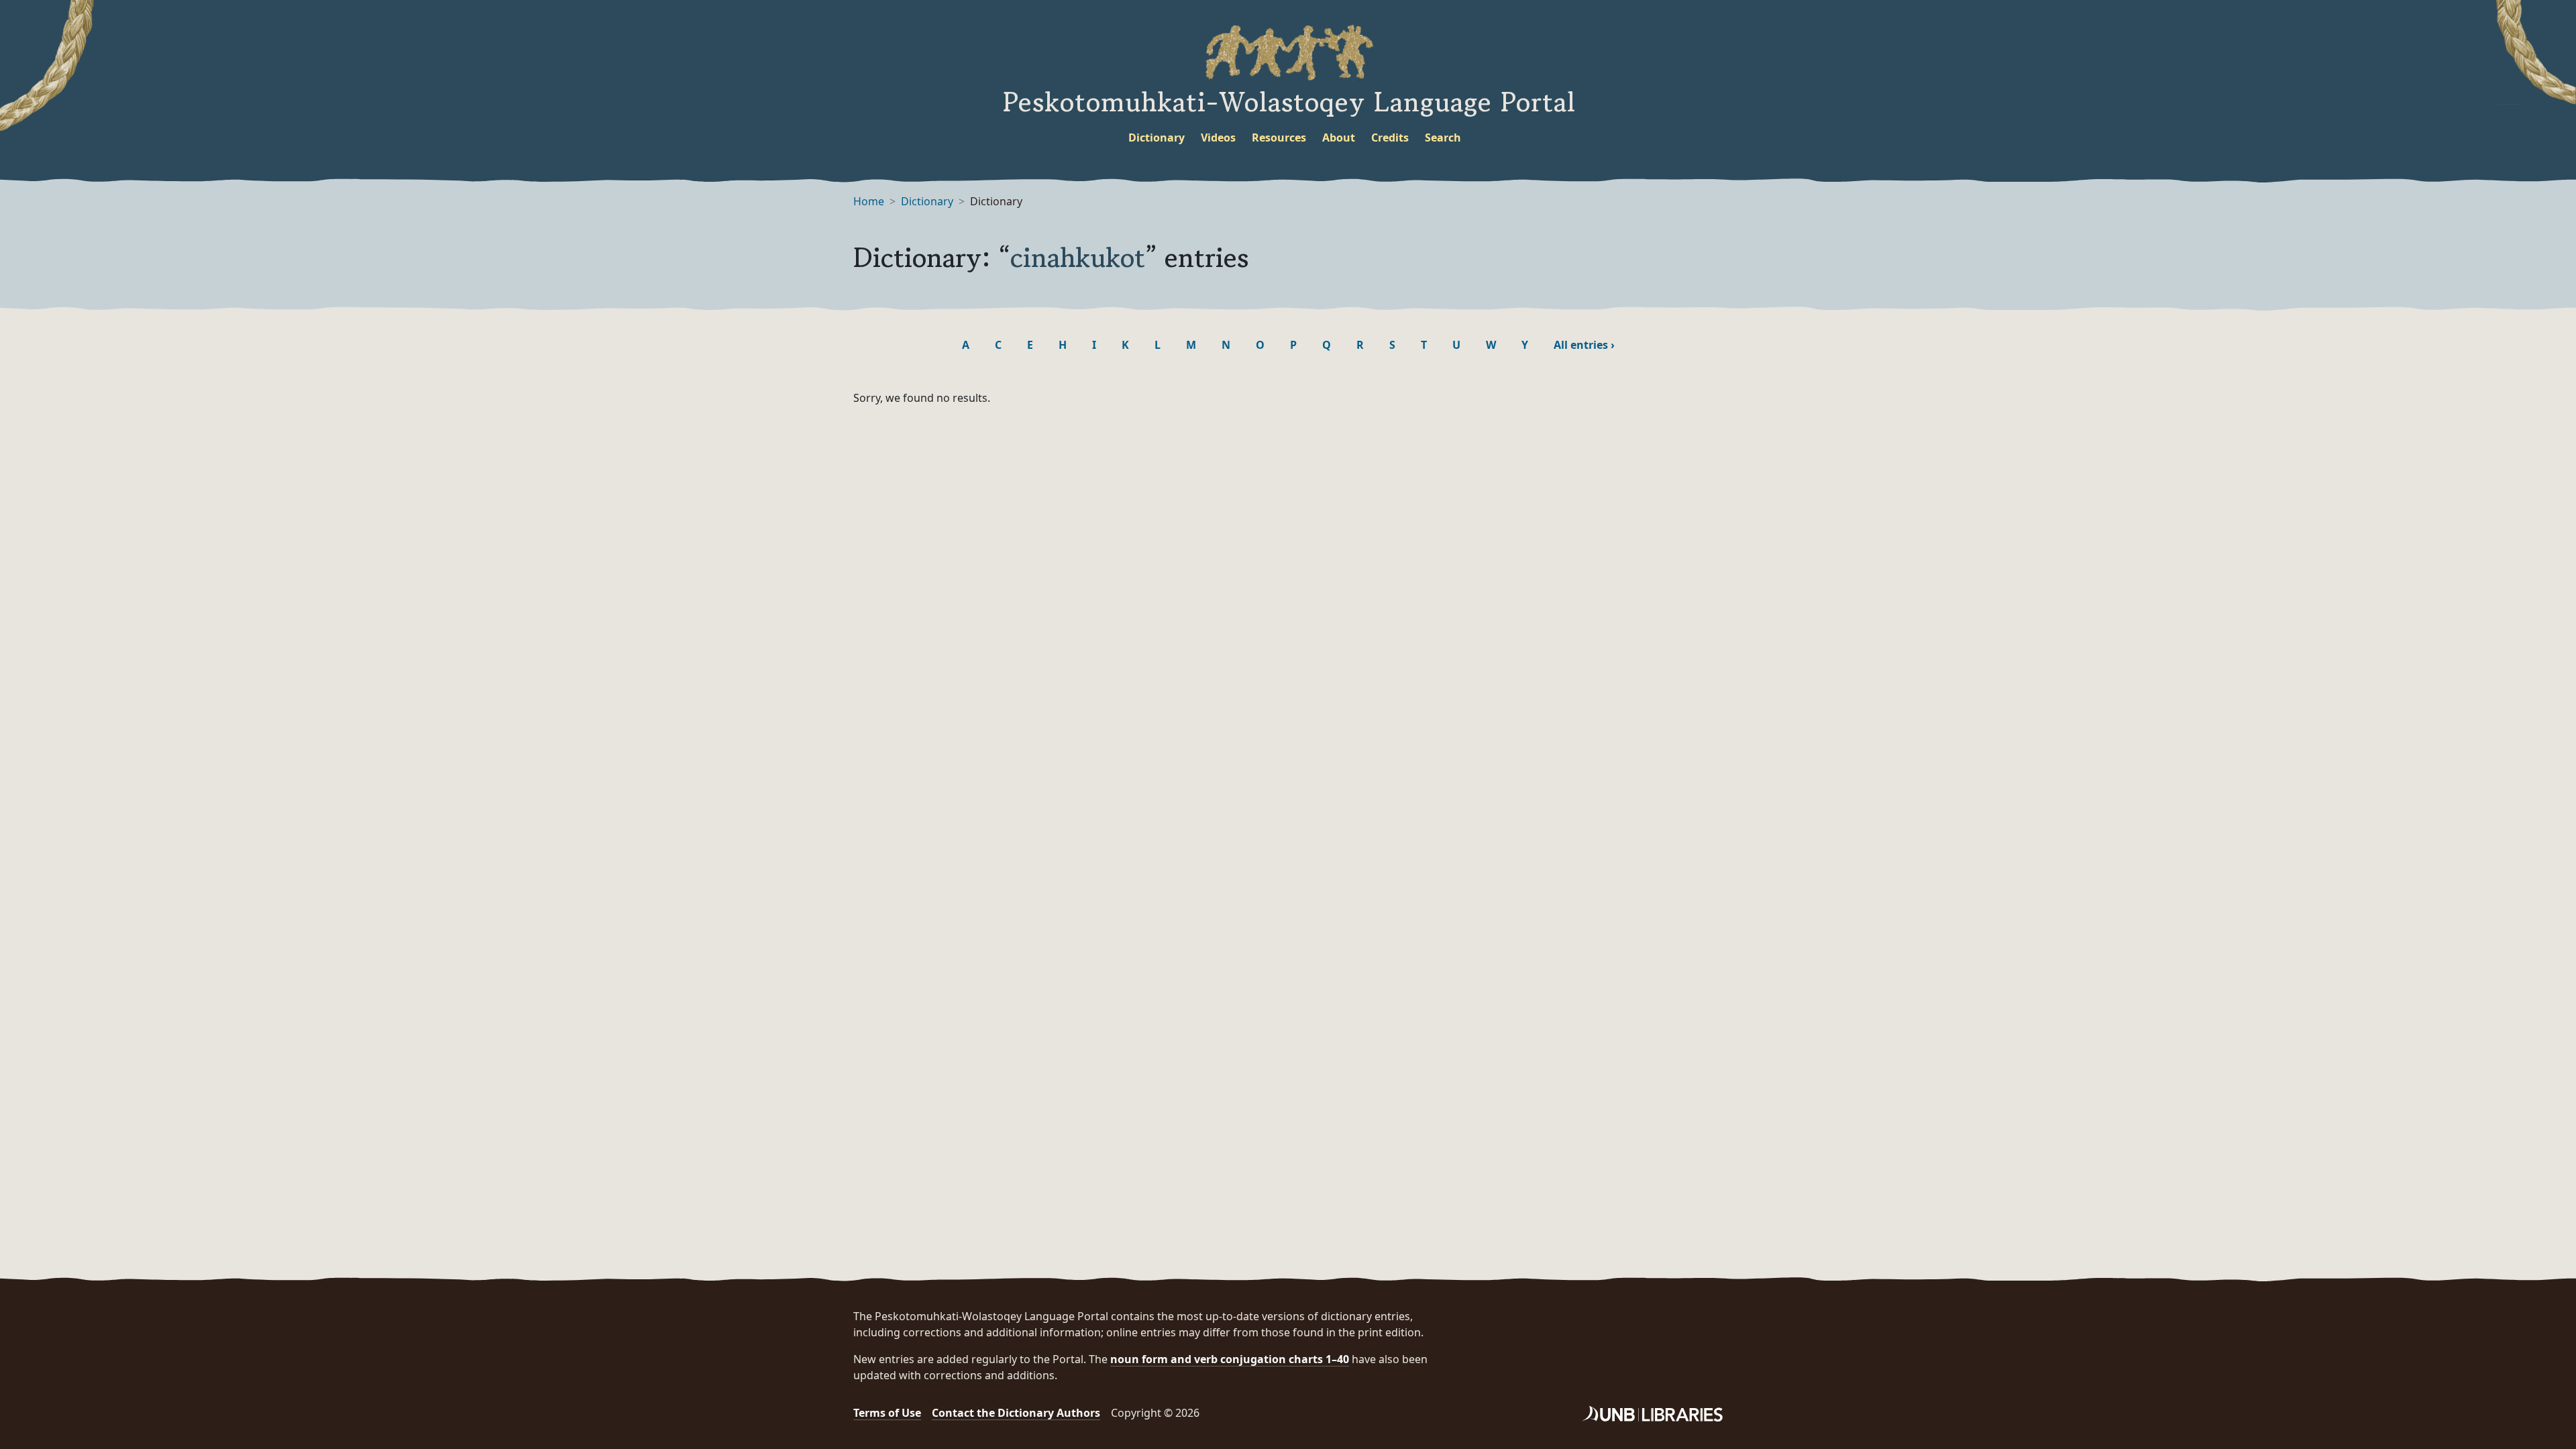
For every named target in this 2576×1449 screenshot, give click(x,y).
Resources (1279, 138)
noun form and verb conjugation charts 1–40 (1230, 1359)
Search (1443, 138)
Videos (1218, 138)
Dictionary (1157, 138)
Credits (1390, 138)
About (1339, 138)
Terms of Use (887, 1413)
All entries (1584, 345)
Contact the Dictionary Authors (1016, 1413)
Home (869, 201)
